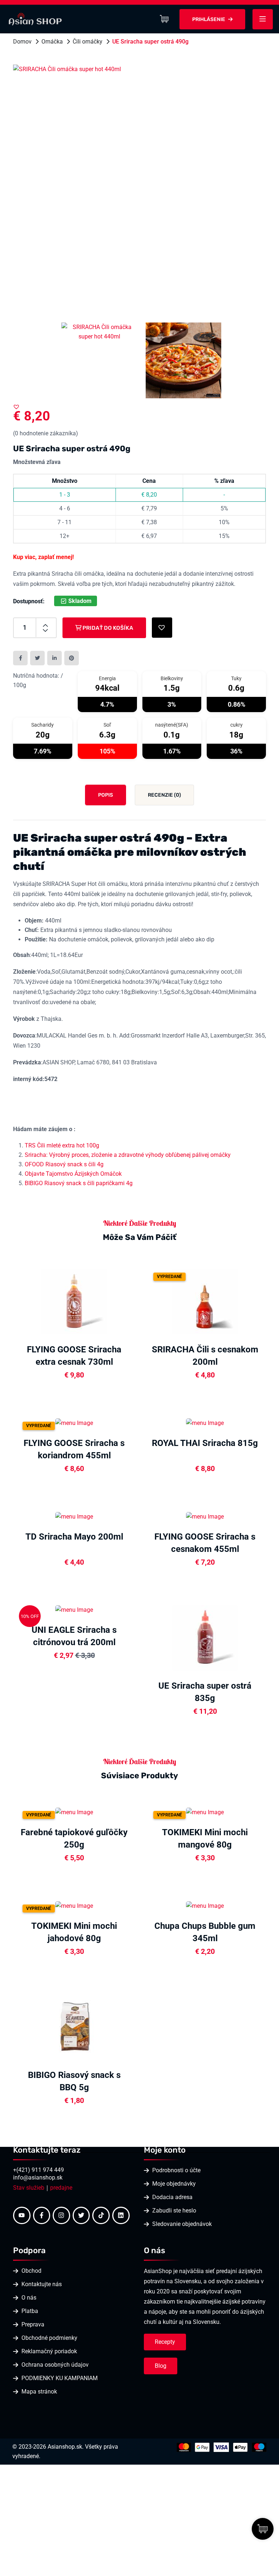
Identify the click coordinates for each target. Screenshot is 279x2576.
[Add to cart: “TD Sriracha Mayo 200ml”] (133, 1516)
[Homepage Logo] (35, 19)
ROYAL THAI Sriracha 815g (205, 1443)
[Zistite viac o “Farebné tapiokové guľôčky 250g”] (133, 1811)
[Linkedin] (121, 2215)
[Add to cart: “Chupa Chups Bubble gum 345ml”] (264, 1905)
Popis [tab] (106, 795)
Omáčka (52, 42)
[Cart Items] (166, 19)
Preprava (33, 2324)
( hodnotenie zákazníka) (46, 433)
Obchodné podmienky (49, 2338)
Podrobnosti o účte (176, 2170)
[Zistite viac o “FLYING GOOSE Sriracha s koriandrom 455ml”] (133, 1422)
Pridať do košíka (107, 628)
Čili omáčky (88, 42)
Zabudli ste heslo (174, 2211)
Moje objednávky (174, 2184)
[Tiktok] (101, 2215)
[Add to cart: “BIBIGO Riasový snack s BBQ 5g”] (133, 2026)
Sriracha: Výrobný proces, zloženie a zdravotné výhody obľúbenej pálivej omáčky (128, 1155)
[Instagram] (61, 2215)
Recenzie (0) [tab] (164, 795)
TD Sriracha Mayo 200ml (74, 1537)
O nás (29, 2298)
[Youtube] (22, 2215)
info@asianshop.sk (38, 2178)
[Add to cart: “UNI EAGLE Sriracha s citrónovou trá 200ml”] (133, 1609)
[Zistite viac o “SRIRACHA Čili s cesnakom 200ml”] (264, 1301)
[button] (16, 407)
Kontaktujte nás (42, 2284)
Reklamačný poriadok (49, 2351)
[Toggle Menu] (263, 19)
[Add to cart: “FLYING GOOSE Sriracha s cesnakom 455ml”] (264, 1516)
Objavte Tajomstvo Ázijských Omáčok (73, 1174)
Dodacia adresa (172, 2197)
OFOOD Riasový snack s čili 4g (64, 1164)
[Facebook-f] (42, 2215)
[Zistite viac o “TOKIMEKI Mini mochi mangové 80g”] (264, 1811)
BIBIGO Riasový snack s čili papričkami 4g (79, 1183)
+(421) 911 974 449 (39, 2170)
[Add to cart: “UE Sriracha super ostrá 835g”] (264, 1637)
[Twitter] (81, 2215)
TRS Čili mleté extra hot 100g (62, 1145)
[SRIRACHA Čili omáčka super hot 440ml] (184, 360)
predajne (61, 2188)
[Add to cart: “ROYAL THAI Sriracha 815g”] (264, 1422)
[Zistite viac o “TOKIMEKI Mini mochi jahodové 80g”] (133, 1905)
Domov (22, 42)
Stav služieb (29, 2188)
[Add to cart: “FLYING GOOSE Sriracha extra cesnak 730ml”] (133, 1301)
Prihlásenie (209, 19)
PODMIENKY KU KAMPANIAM (60, 2378)
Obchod (31, 2271)
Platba (30, 2311)
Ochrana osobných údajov (55, 2365)
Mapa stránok (39, 2392)
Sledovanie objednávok (182, 2224)
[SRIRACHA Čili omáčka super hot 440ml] (139, 191)
